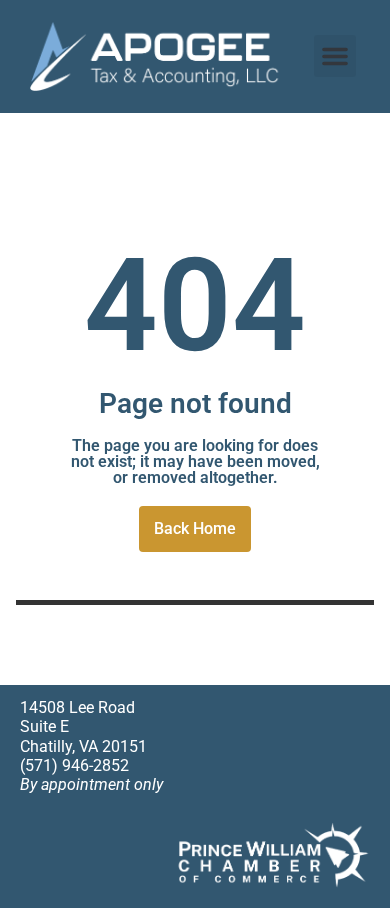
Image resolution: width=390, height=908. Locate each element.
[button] (335, 56)
